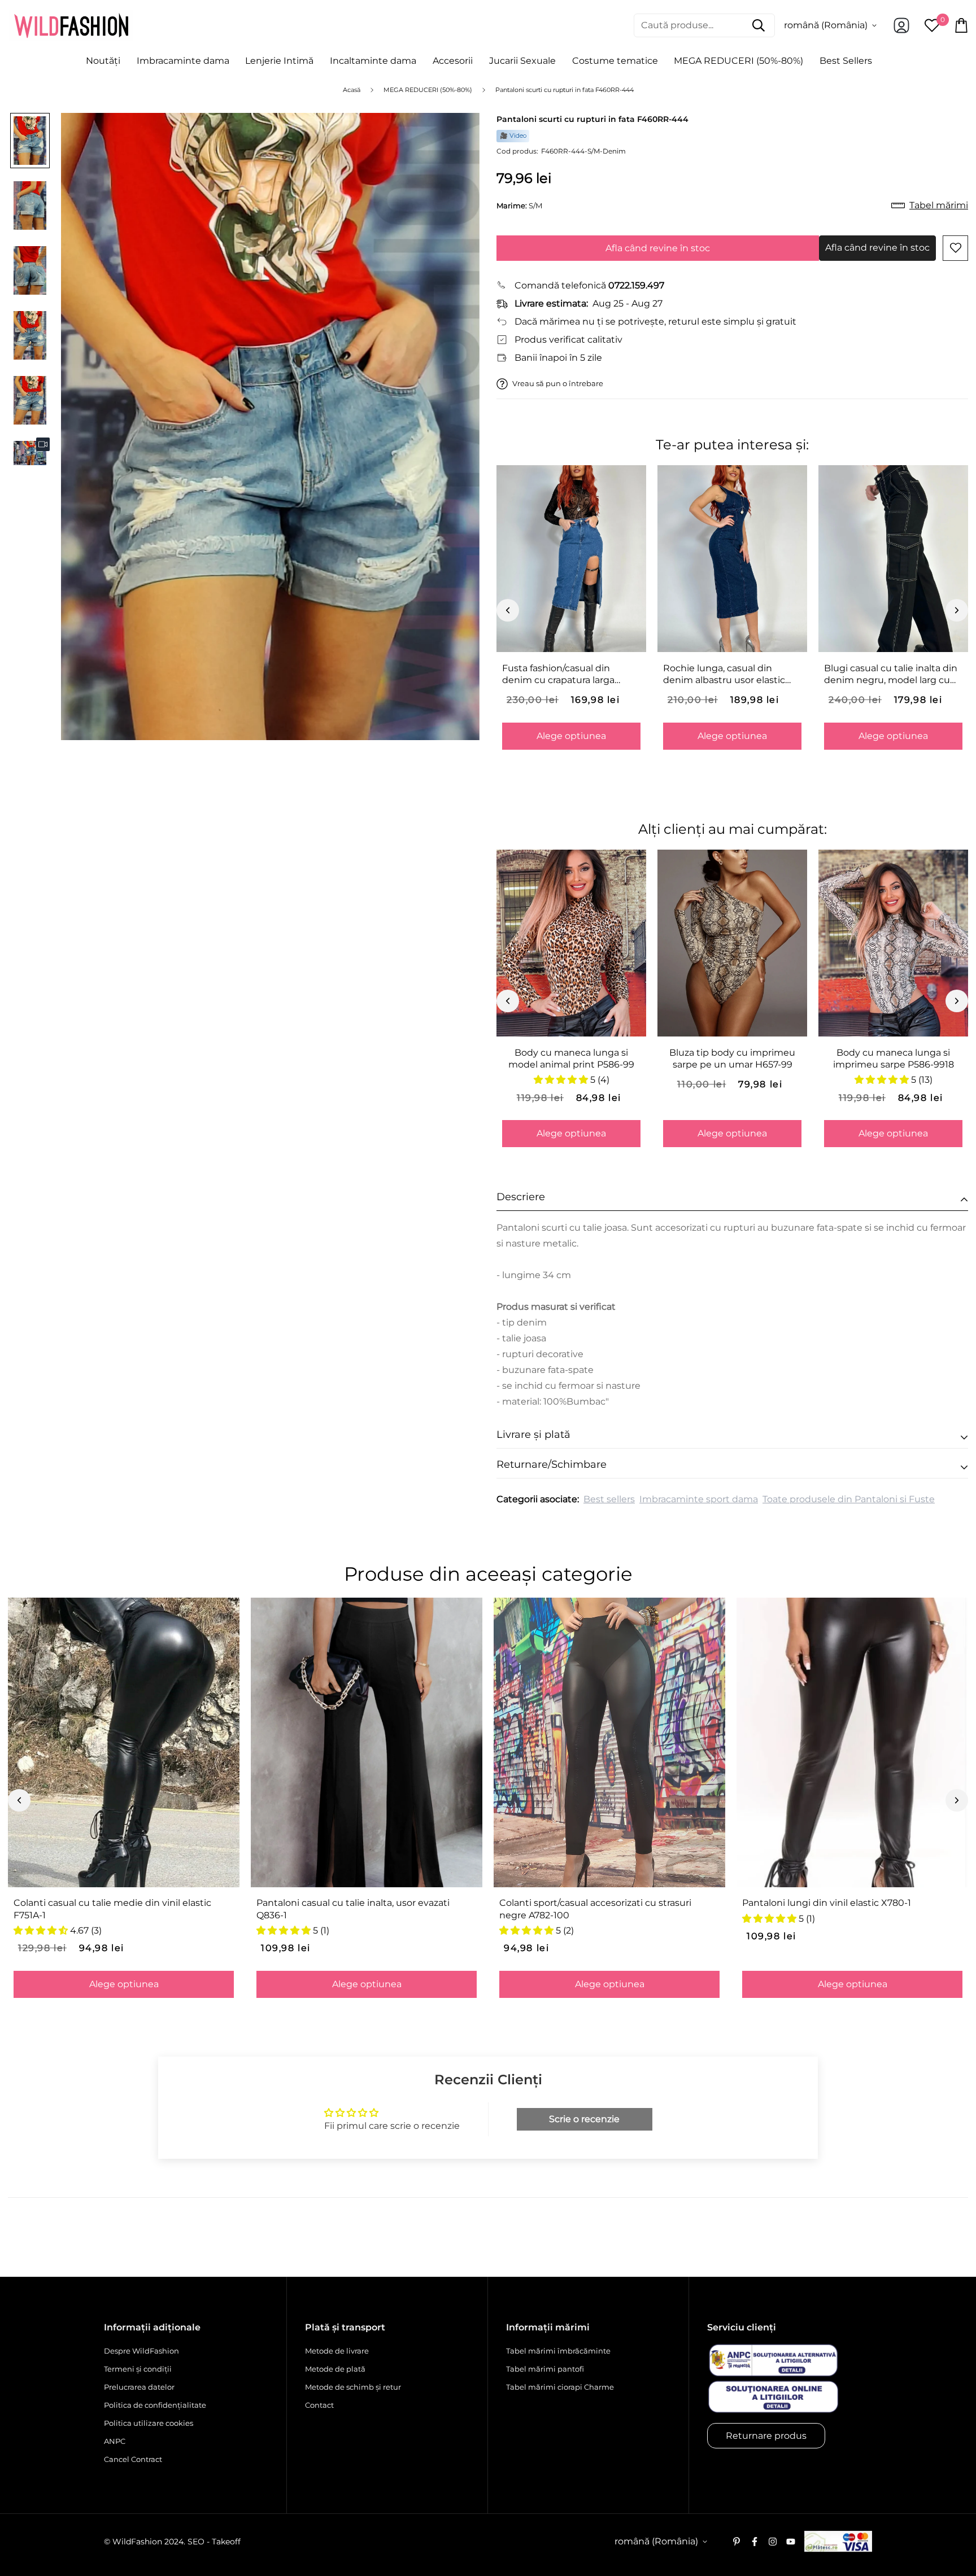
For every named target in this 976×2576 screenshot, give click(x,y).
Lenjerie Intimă (279, 61)
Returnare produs (766, 2436)
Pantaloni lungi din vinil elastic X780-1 (827, 1903)
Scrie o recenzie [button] (584, 2119)
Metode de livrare (337, 2351)
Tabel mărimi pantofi (545, 2369)
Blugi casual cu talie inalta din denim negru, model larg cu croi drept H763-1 (891, 675)
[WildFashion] (71, 25)
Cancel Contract (133, 2459)
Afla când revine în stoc (658, 248)
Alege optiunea (571, 736)
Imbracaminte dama (183, 61)
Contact (319, 2405)
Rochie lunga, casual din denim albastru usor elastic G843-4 (724, 675)
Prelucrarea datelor (139, 2387)
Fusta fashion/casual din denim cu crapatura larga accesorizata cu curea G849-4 (568, 675)
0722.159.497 (636, 285)
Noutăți (103, 61)
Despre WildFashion (141, 2351)
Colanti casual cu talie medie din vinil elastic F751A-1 (112, 1909)
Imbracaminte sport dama (699, 1499)
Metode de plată (335, 2369)
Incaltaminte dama (373, 61)
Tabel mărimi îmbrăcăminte (558, 2351)
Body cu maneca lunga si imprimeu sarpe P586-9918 (894, 1059)
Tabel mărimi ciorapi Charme (560, 2387)
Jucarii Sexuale (522, 61)
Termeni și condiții (138, 2369)
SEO (196, 2542)
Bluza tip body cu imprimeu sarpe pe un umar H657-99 (732, 1059)
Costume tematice (615, 61)
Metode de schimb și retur (353, 2387)
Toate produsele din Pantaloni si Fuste (849, 1499)
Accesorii (453, 61)
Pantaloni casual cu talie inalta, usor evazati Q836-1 (353, 1909)
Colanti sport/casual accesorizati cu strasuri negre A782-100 (595, 1909)
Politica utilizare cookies (149, 2423)
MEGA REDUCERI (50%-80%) (738, 61)
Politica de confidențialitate (155, 2405)
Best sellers (609, 1499)
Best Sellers (846, 61)
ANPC (115, 2441)
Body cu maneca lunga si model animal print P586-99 (571, 1059)
